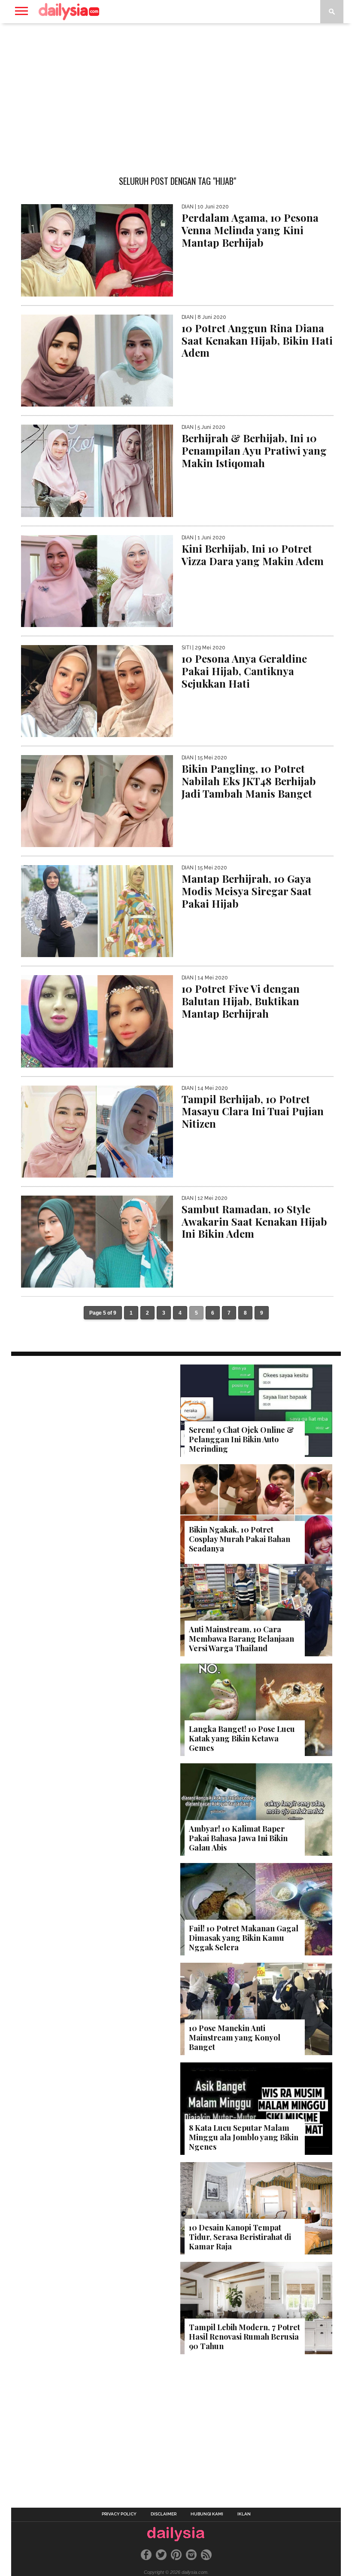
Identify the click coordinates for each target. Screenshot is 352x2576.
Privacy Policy (119, 2514)
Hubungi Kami (207, 2514)
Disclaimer (164, 2514)
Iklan (244, 2514)
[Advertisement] (176, 92)
